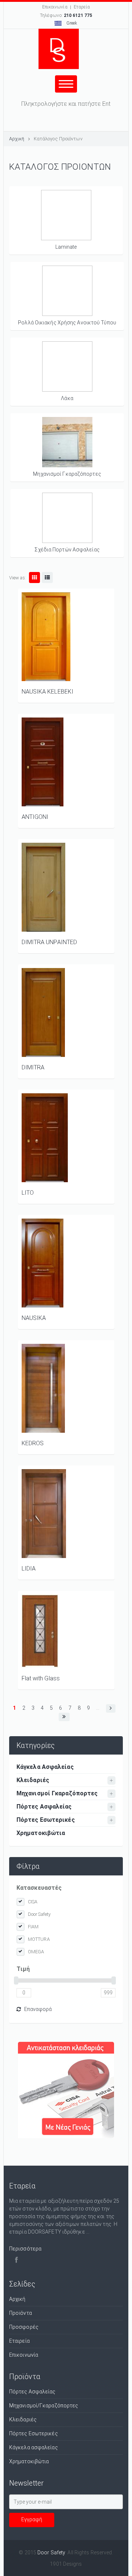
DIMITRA (33, 1067)
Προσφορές (24, 2327)
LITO (28, 1193)
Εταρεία (82, 7)
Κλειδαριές (33, 1780)
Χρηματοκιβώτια (41, 1833)
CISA (33, 1902)
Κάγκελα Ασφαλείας (45, 1767)
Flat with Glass (41, 1678)
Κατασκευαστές (39, 1888)
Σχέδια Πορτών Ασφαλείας (67, 550)
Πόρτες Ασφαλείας (44, 1807)
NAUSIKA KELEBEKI (48, 692)
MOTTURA (39, 1939)
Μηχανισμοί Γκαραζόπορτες (67, 474)
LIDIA (29, 1568)
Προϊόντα (21, 2313)
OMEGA (36, 1952)
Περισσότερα (25, 2249)
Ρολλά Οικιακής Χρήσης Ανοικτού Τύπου (67, 323)
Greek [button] (71, 23)
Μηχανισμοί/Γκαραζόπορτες (44, 2406)
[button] (111, 1708)
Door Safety (39, 1914)
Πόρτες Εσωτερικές (46, 1820)
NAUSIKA (34, 1318)
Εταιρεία (19, 2341)
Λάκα (67, 398)
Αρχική (17, 139)
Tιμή (23, 1969)
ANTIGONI (35, 817)
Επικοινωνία (55, 7)
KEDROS (33, 1443)
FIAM (33, 1927)
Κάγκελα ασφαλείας (34, 2447)
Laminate (66, 247)
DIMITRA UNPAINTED (49, 942)
